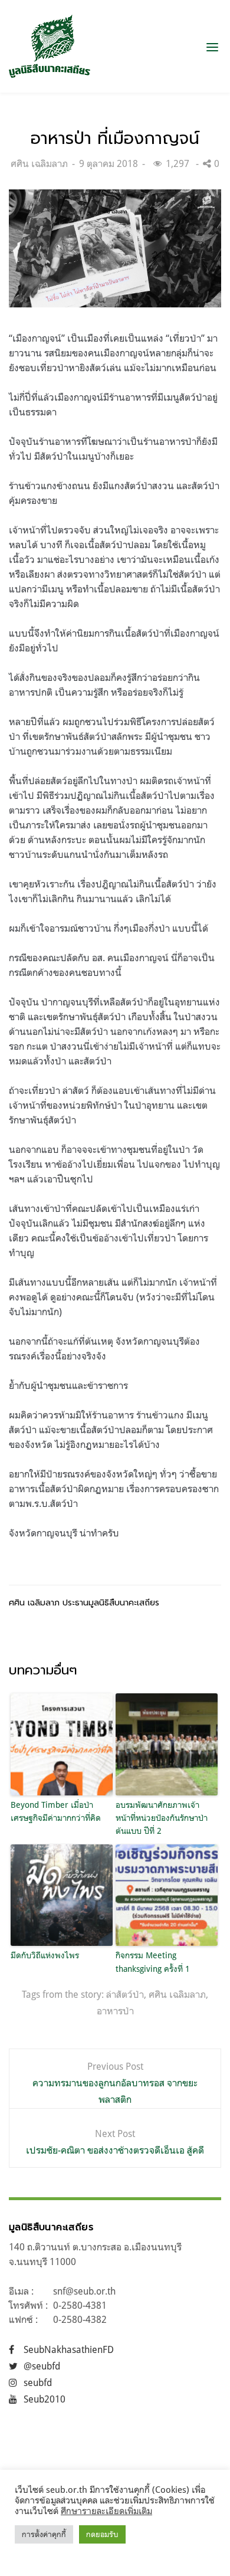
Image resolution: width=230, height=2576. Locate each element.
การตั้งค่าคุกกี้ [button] (44, 2534)
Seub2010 (45, 2399)
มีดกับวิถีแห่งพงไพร (45, 1955)
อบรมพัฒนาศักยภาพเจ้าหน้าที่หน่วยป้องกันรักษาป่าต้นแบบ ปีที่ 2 (162, 1818)
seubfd (38, 2382)
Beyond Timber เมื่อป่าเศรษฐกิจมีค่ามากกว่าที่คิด (56, 1811)
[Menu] (212, 47)
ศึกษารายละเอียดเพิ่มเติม (106, 2511)
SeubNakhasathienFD (69, 2349)
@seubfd (42, 2366)
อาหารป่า (115, 2011)
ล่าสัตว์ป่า (125, 1994)
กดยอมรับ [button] (102, 2534)
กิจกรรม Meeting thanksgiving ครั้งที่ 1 (155, 1962)
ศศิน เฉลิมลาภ (39, 163)
